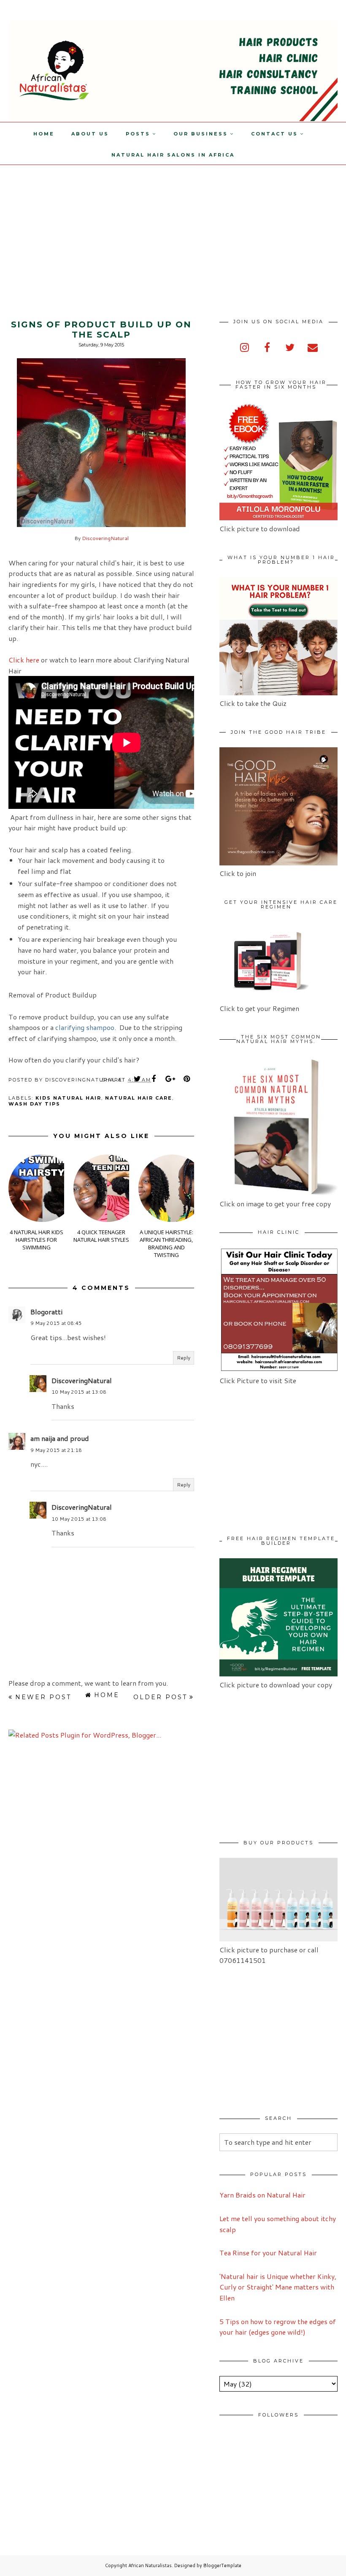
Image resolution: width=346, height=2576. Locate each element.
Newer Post (43, 1697)
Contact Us (274, 134)
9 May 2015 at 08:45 (56, 1323)
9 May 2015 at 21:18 (56, 1450)
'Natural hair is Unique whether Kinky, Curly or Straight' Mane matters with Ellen (278, 2287)
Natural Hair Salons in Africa (173, 155)
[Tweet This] (138, 1079)
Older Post (160, 1697)
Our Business (201, 134)
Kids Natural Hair (68, 1098)
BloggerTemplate (222, 2565)
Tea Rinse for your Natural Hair (268, 2253)
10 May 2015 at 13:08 (79, 1392)
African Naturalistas (150, 2565)
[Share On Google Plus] (170, 1079)
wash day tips (34, 1104)
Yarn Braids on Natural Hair (262, 2195)
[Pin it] (187, 1079)
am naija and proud (60, 1438)
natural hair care (139, 1098)
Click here (24, 660)
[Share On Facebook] (154, 1079)
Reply (184, 1358)
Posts (138, 134)
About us (90, 134)
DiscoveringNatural (105, 538)
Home (44, 134)
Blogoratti (46, 1312)
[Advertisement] (71, 224)
